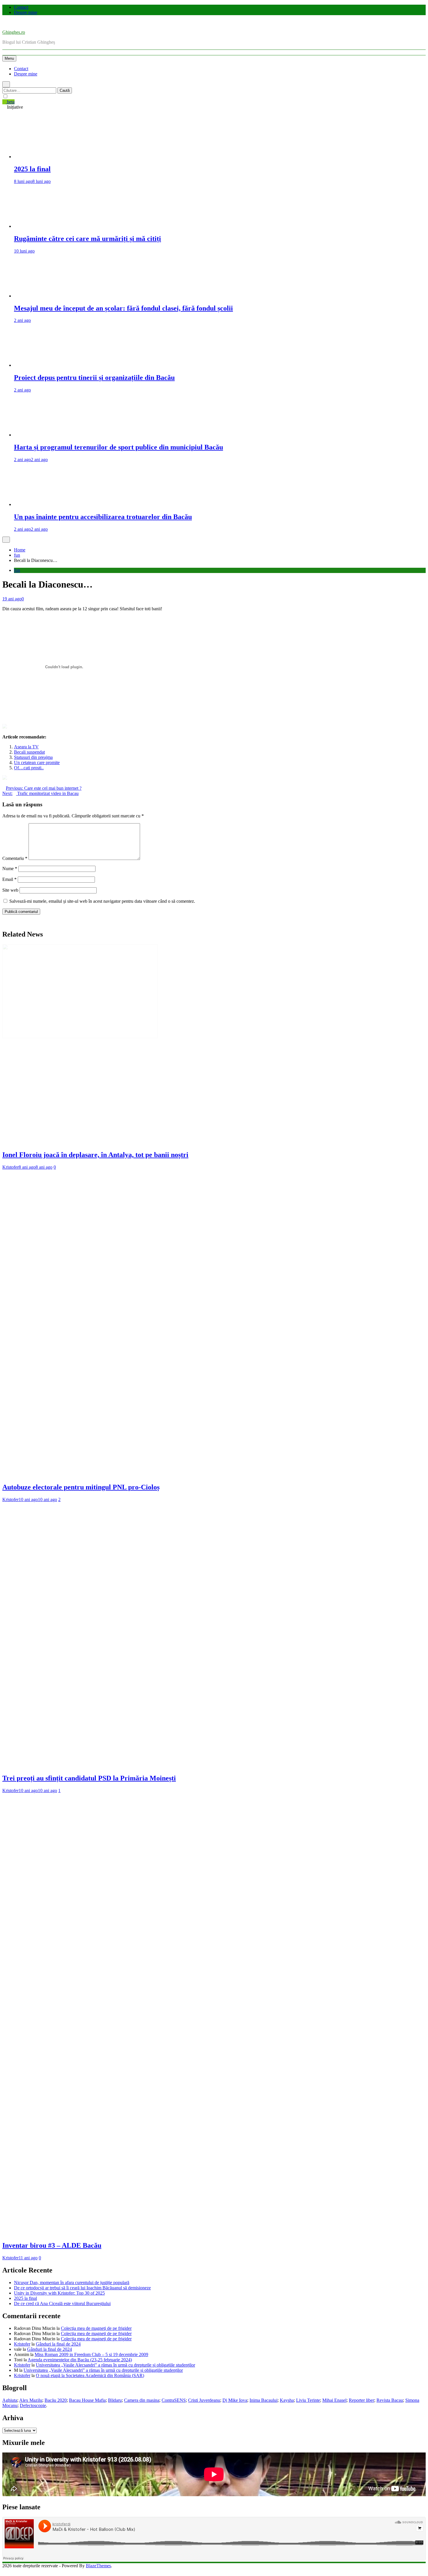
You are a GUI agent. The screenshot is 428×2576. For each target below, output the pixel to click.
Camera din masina (142, 2400)
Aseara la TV (26, 747)
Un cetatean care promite (37, 762)
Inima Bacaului (263, 2400)
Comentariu (15, 858)
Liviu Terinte (308, 2400)
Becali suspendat (29, 752)
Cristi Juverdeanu (204, 2400)
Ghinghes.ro (14, 32)
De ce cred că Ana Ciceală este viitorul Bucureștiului (62, 2303)
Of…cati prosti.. (29, 768)
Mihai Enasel (334, 2400)
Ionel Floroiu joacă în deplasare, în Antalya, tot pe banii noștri (95, 1155)
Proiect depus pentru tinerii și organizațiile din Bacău (94, 378)
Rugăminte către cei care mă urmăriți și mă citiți (87, 239)
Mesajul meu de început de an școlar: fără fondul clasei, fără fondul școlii (123, 308)
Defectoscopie (33, 2405)
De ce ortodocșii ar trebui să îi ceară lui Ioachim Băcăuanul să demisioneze (82, 2288)
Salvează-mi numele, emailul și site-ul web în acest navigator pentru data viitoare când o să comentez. (102, 901)
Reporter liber (361, 2400)
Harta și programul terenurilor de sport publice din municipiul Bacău (119, 447)
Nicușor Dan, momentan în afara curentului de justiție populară (72, 2283)
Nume (10, 869)
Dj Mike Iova (235, 2400)
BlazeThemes (98, 2566)
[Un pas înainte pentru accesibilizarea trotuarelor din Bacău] (220, 504)
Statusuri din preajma (33, 757)
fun (17, 570)
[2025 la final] (220, 157)
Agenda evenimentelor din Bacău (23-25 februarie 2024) (80, 2360)
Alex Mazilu (31, 2400)
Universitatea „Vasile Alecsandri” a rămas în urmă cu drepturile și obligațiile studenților (115, 2365)
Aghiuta (10, 2400)
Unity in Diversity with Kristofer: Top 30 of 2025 (59, 2293)
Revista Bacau (390, 2400)
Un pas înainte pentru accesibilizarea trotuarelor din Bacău (103, 517)
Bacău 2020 (56, 2400)
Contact (21, 7)
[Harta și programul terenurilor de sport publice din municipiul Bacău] (220, 435)
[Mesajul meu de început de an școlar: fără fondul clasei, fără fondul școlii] (220, 296)
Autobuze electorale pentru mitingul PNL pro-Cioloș (81, 1487)
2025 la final (32, 169)
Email (9, 879)
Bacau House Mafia (87, 2400)
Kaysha (287, 2400)
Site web (10, 890)
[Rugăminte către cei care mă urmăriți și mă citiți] (220, 226)
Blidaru (115, 2400)
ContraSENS (174, 2400)
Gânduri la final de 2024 (58, 2344)
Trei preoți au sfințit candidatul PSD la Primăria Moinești (89, 1778)
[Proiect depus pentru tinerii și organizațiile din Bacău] (220, 365)
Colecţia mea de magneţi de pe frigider (96, 2328)
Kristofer (10, 1167)
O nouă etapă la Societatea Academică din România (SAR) (90, 2375)
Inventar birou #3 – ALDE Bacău (52, 2245)
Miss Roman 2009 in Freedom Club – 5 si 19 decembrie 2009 (91, 2354)
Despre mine (26, 12)
